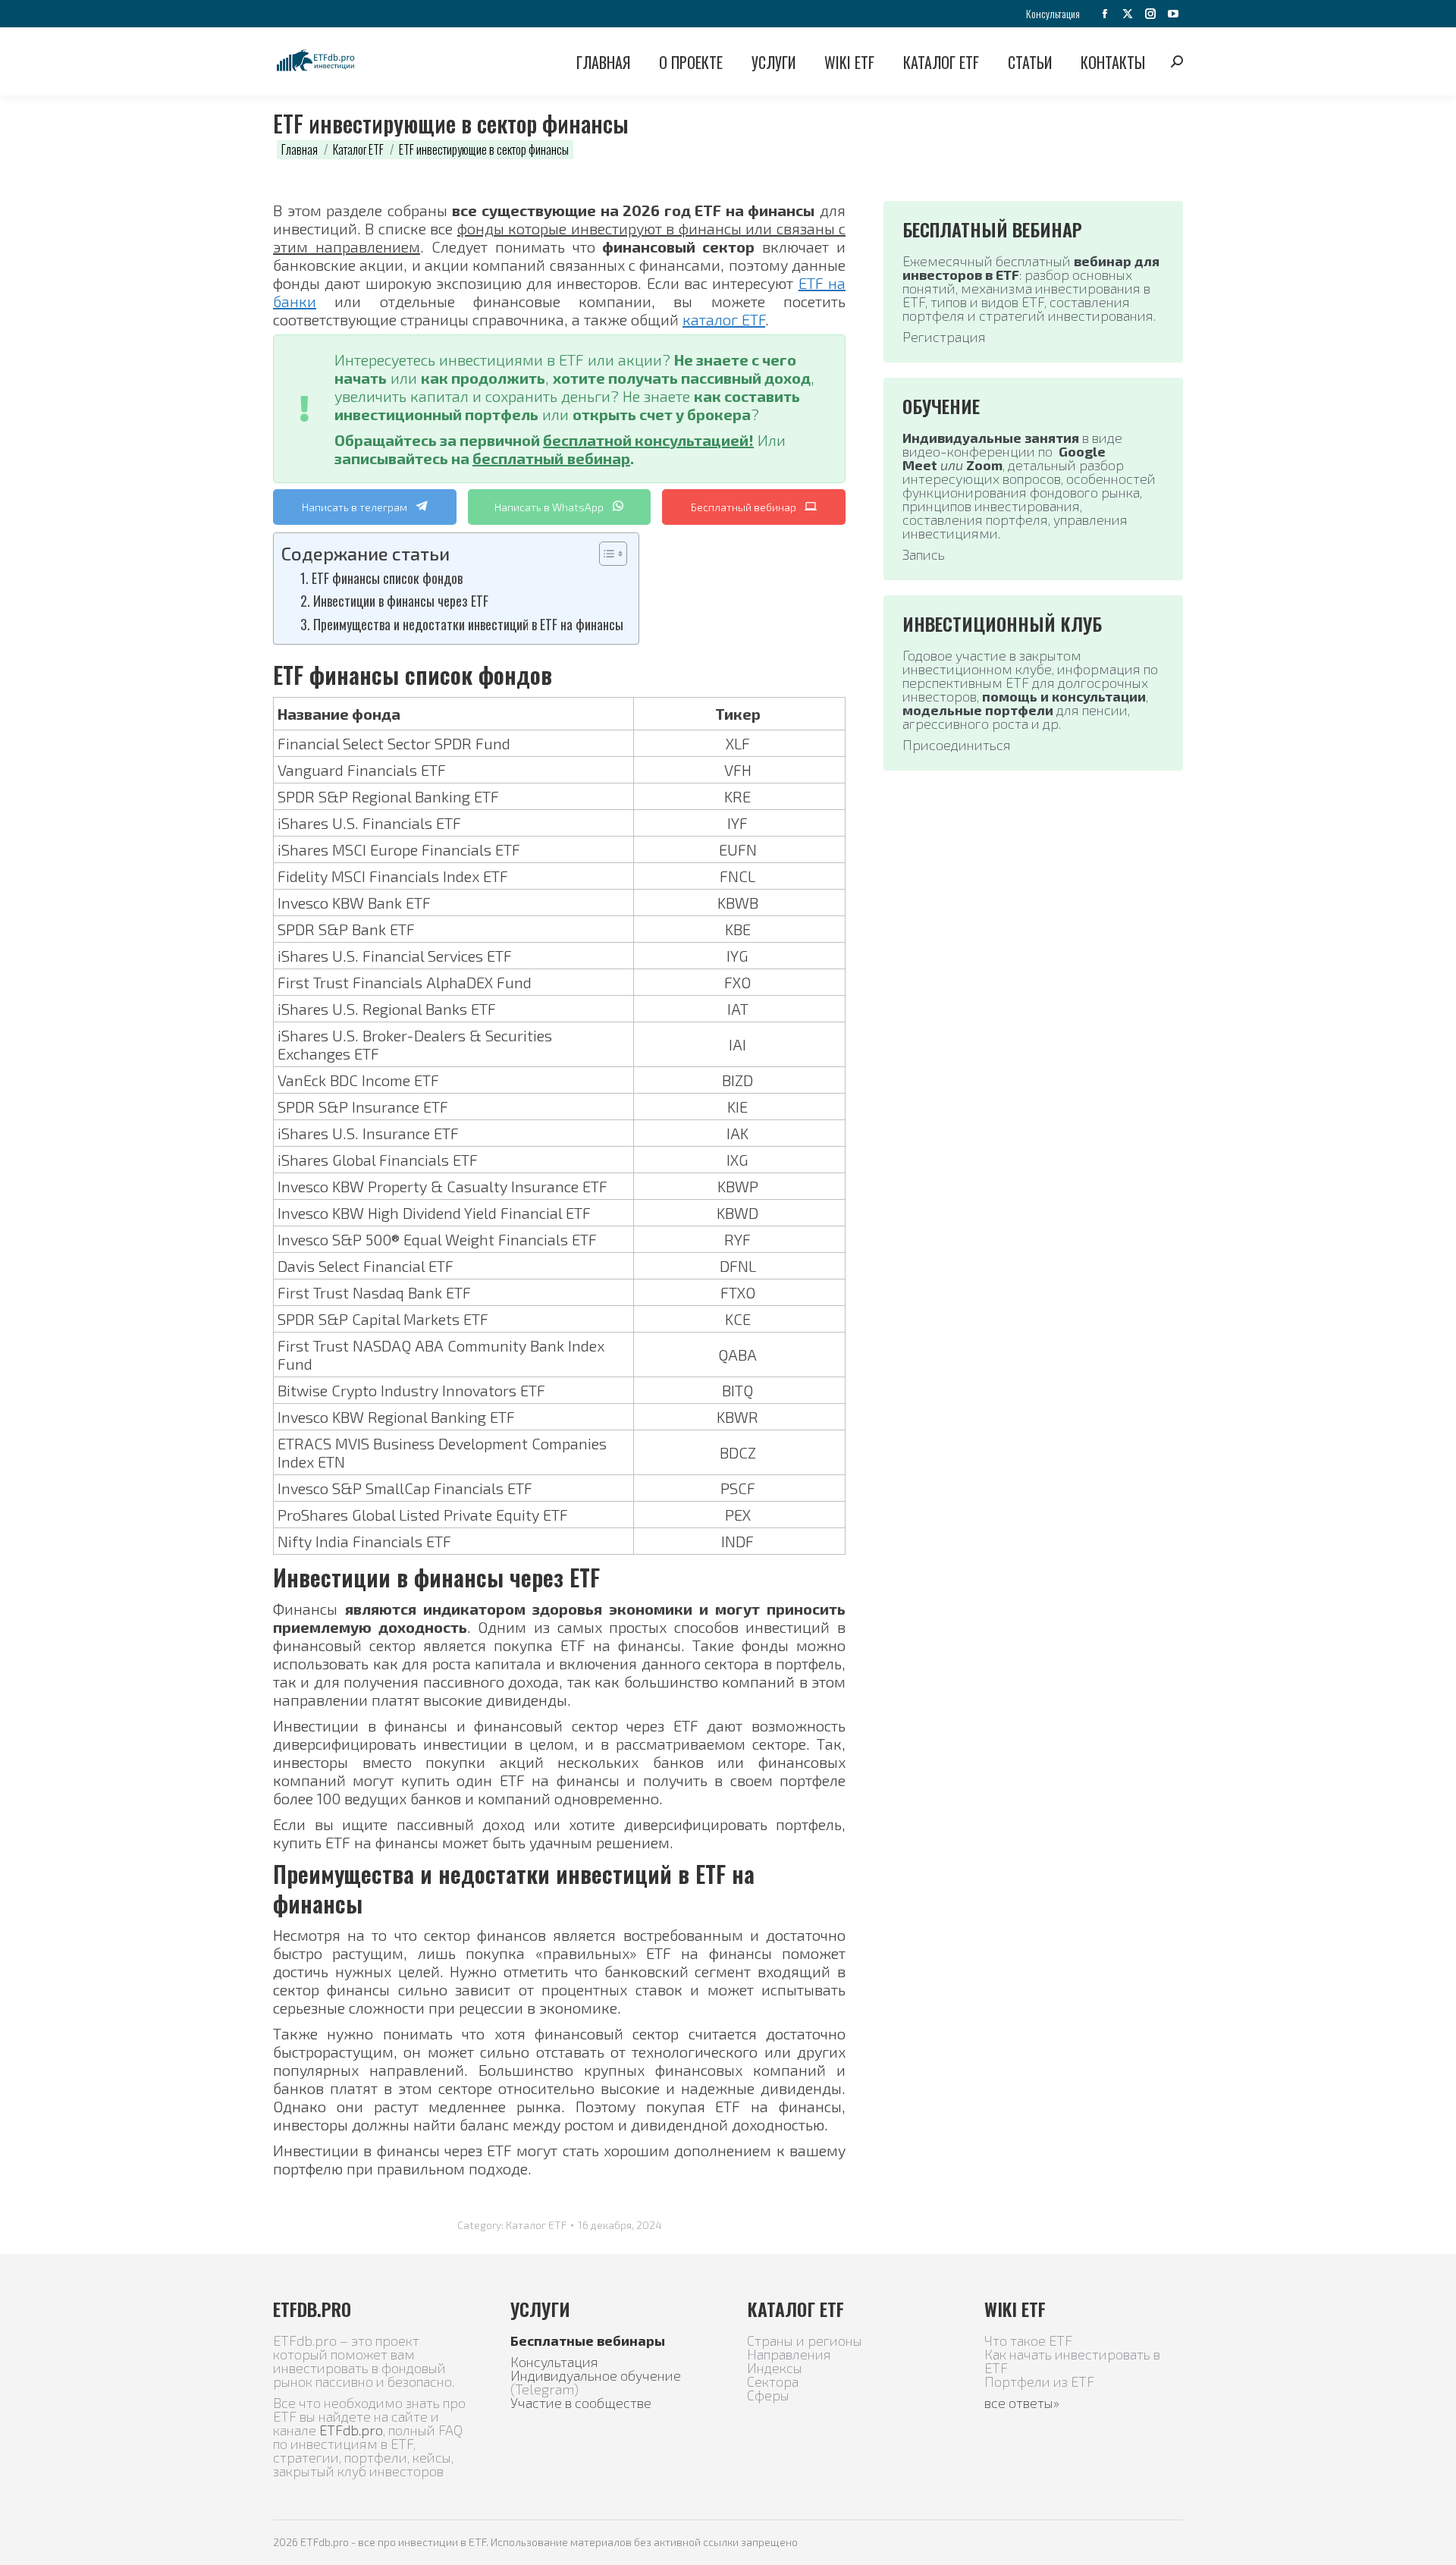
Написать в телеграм (356, 507)
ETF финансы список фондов (387, 578)
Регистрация (944, 337)
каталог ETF (724, 319)
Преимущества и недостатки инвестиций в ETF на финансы (468, 624)
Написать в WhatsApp (550, 507)
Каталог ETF (536, 2225)
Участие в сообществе (581, 2403)
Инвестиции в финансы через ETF (401, 600)
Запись (924, 554)
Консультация (554, 2362)
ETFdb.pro (351, 2430)
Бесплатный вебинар (745, 507)
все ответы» (1022, 2403)
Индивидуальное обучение (596, 2375)
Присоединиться (957, 745)
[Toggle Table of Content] (606, 554)
